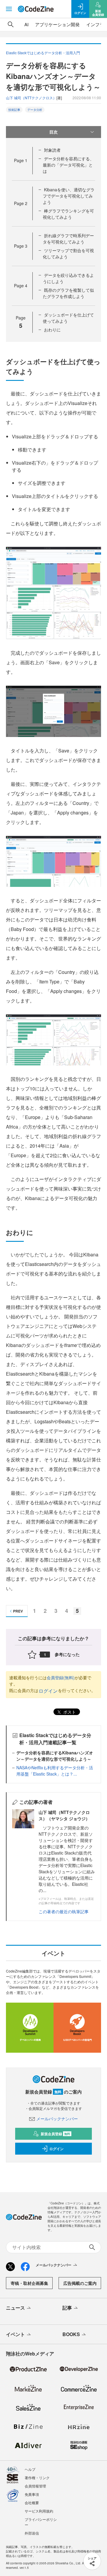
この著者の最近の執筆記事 (64, 1911)
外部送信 (32, 2533)
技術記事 (14, 110)
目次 (53, 132)
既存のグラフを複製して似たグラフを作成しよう (68, 293)
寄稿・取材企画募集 (29, 2283)
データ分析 (35, 110)
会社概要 (32, 2503)
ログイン (48, 1691)
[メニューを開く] (9, 9)
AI (26, 24)
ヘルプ (30, 2469)
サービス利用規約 (39, 2511)
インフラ (95, 24)
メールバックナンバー (57, 2119)
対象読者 (52, 150)
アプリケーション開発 (57, 24)
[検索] (11, 24)
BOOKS (71, 2334)
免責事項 (32, 2494)
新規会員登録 (55, 2134)
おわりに (52, 330)
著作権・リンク (37, 2478)
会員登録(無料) (61, 1677)
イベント (15, 2334)
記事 (67, 2308)
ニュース (15, 2308)
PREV (18, 1611)
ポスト (69, 1712)
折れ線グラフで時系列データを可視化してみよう (68, 239)
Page (21, 160)
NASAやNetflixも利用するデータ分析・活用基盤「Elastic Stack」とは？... (55, 1771)
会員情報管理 (35, 2486)
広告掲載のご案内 (80, 2283)
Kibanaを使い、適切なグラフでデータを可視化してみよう (69, 196)
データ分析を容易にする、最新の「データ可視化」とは (68, 165)
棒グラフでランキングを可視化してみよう (68, 214)
